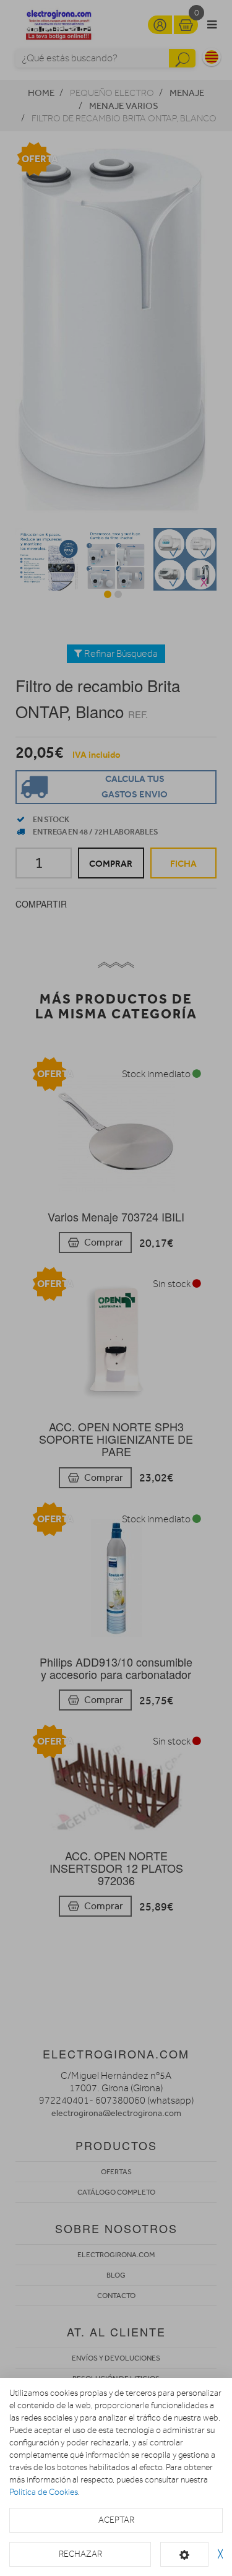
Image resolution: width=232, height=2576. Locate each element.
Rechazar (80, 2554)
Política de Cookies (44, 2492)
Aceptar (116, 2520)
